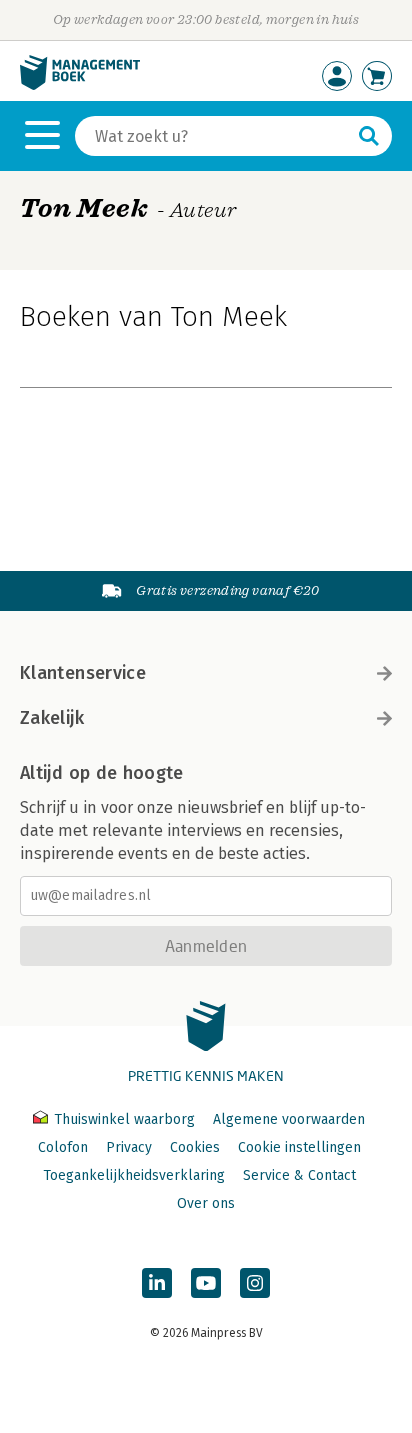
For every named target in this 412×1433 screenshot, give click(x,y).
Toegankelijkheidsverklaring (134, 1175)
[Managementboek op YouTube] (206, 1283)
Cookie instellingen (299, 1147)
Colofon (63, 1147)
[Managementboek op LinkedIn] (157, 1283)
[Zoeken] (369, 136)
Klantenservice (83, 673)
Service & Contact (299, 1175)
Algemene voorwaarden (289, 1119)
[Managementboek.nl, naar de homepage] (80, 85)
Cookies (195, 1147)
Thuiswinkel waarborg (124, 1119)
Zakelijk (52, 718)
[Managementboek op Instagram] (255, 1283)
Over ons (206, 1203)
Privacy (129, 1147)
